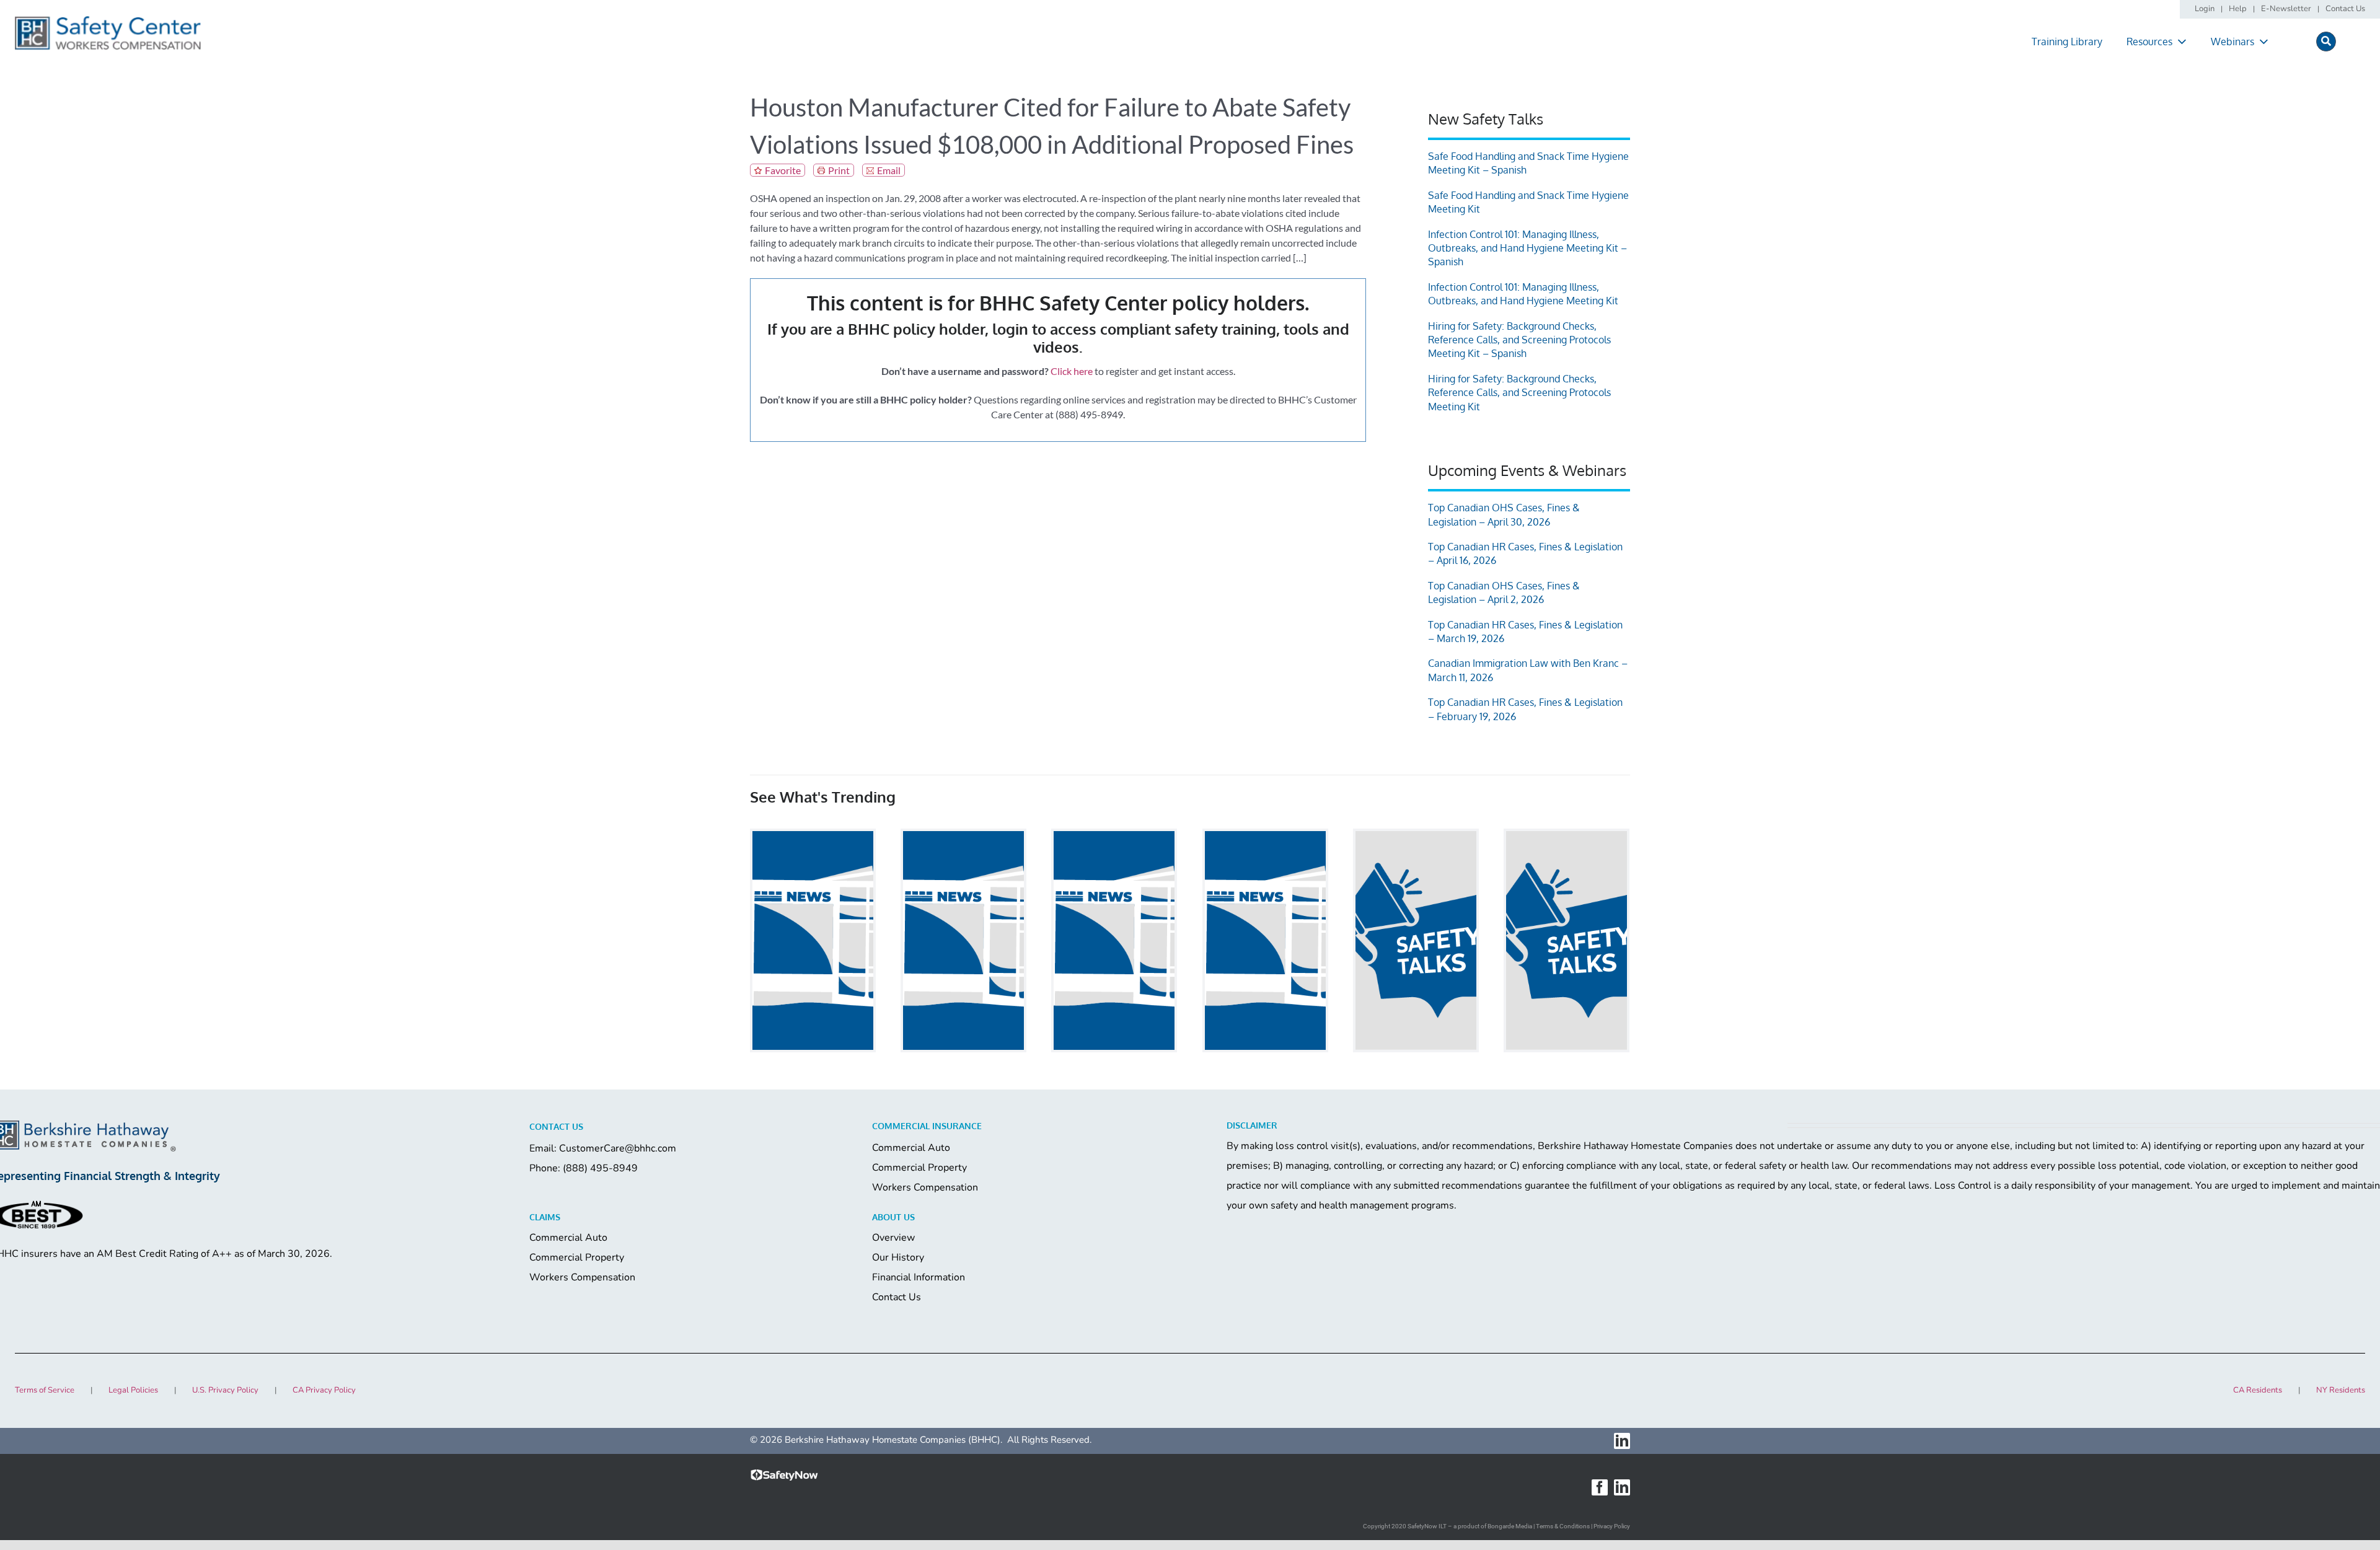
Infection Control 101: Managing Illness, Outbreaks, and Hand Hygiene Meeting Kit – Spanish (1527, 248)
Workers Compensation (925, 1187)
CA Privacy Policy (324, 1390)
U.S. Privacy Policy (225, 1390)
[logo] (108, 20)
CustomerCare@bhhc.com (618, 1148)
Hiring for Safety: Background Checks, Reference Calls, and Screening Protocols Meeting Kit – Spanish (1519, 340)
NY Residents (2341, 1390)
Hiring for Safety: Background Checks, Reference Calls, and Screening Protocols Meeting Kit (1519, 393)
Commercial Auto (911, 1148)
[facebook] (1600, 1487)
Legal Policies (133, 1390)
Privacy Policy (1612, 1526)
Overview (893, 1238)
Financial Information (919, 1277)
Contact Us (897, 1297)
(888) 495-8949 (600, 1168)
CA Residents (2258, 1390)
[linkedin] (1622, 1441)
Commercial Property (919, 1168)
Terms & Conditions (1563, 1526)
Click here (1072, 371)
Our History (898, 1257)
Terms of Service (45, 1390)
